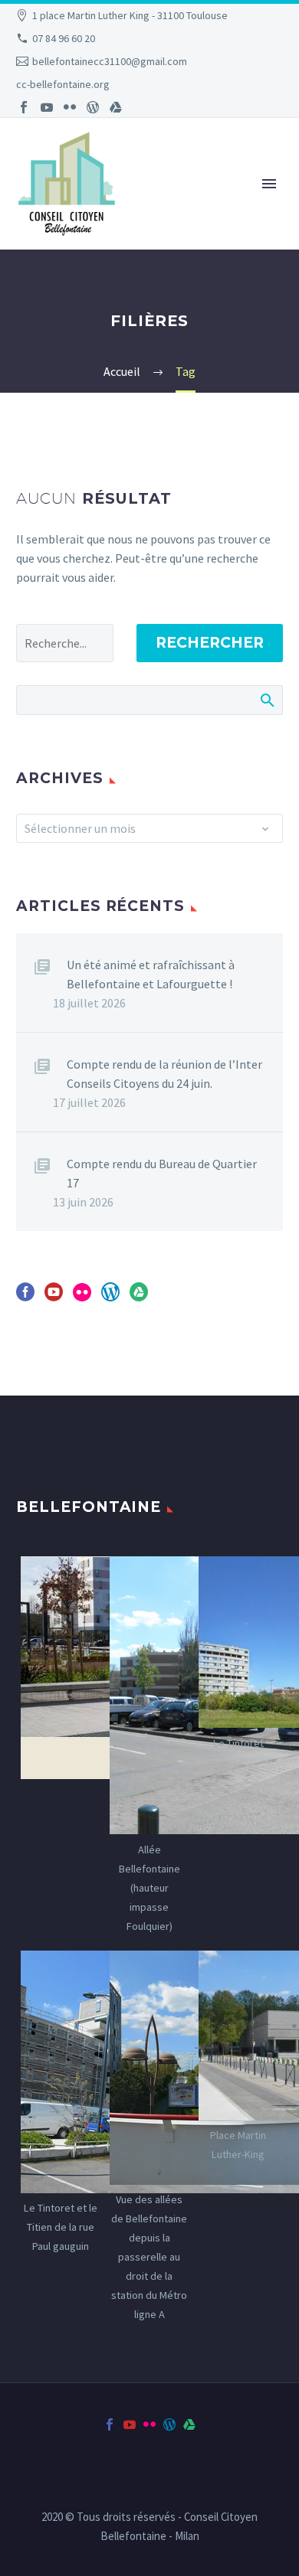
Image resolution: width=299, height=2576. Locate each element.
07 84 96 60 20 (64, 38)
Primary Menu (269, 184)
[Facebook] (24, 107)
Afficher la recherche (266, 700)
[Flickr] (70, 107)
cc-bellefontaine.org (63, 84)
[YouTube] (47, 107)
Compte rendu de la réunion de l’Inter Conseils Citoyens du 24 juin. (164, 1074)
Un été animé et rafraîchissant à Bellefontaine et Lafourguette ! (151, 974)
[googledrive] (139, 1297)
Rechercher (210, 643)
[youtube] (54, 1297)
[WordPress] (93, 107)
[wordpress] (110, 1297)
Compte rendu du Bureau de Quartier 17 (162, 1173)
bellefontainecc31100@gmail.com (110, 61)
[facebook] (25, 1297)
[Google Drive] (116, 107)
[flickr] (82, 1297)
